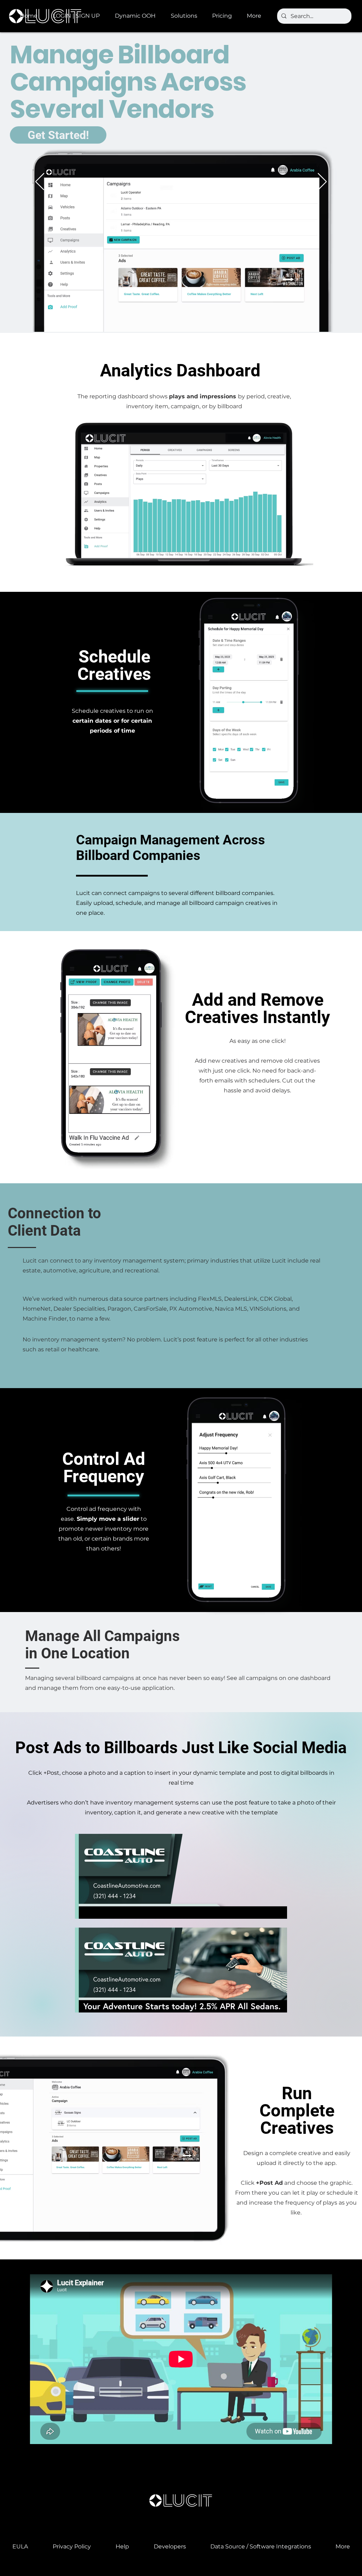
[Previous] (40, 182)
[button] (138, 16)
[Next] (322, 182)
